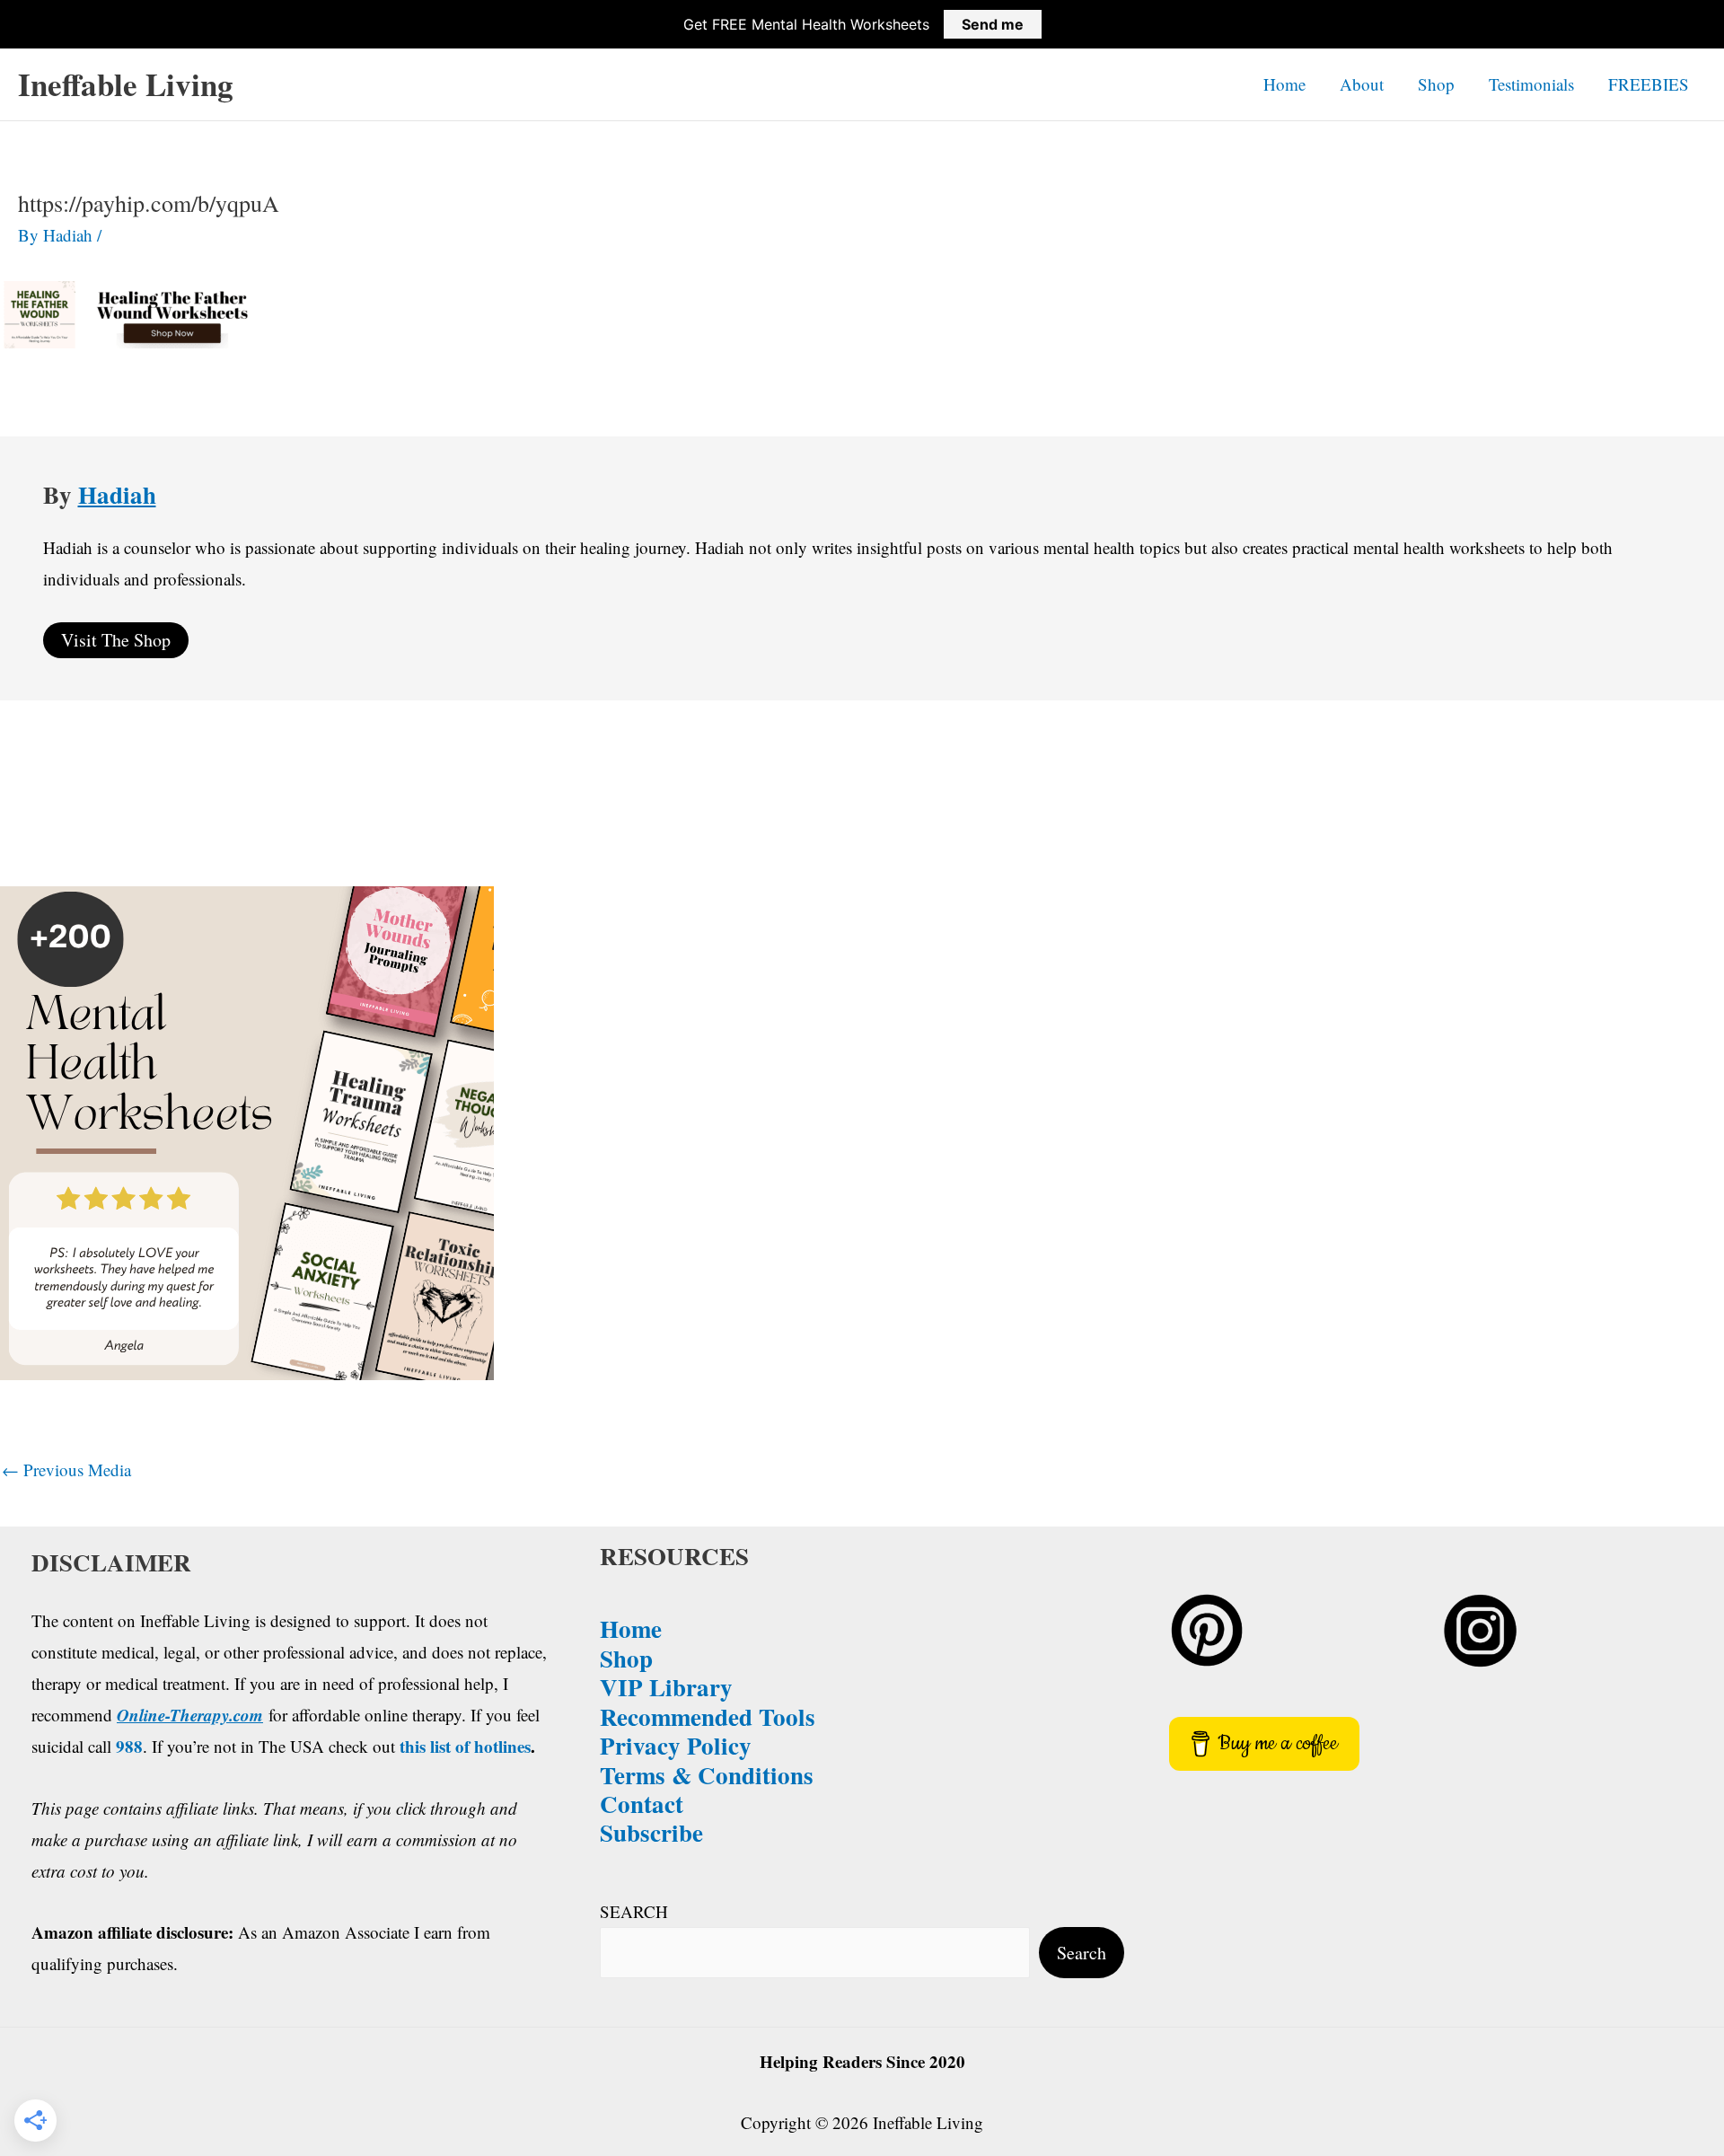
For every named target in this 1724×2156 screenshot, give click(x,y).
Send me (993, 24)
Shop (1436, 84)
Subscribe (651, 1832)
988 (129, 1746)
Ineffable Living (126, 84)
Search (1082, 1953)
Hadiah (117, 494)
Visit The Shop (116, 640)
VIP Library (666, 1687)
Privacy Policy (676, 1745)
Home (1284, 84)
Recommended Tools (708, 1716)
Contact (642, 1804)
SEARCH (634, 1911)
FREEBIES (1649, 84)
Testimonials (1531, 84)
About (1362, 84)
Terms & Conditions (707, 1775)
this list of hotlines (465, 1746)
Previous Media (66, 1470)
